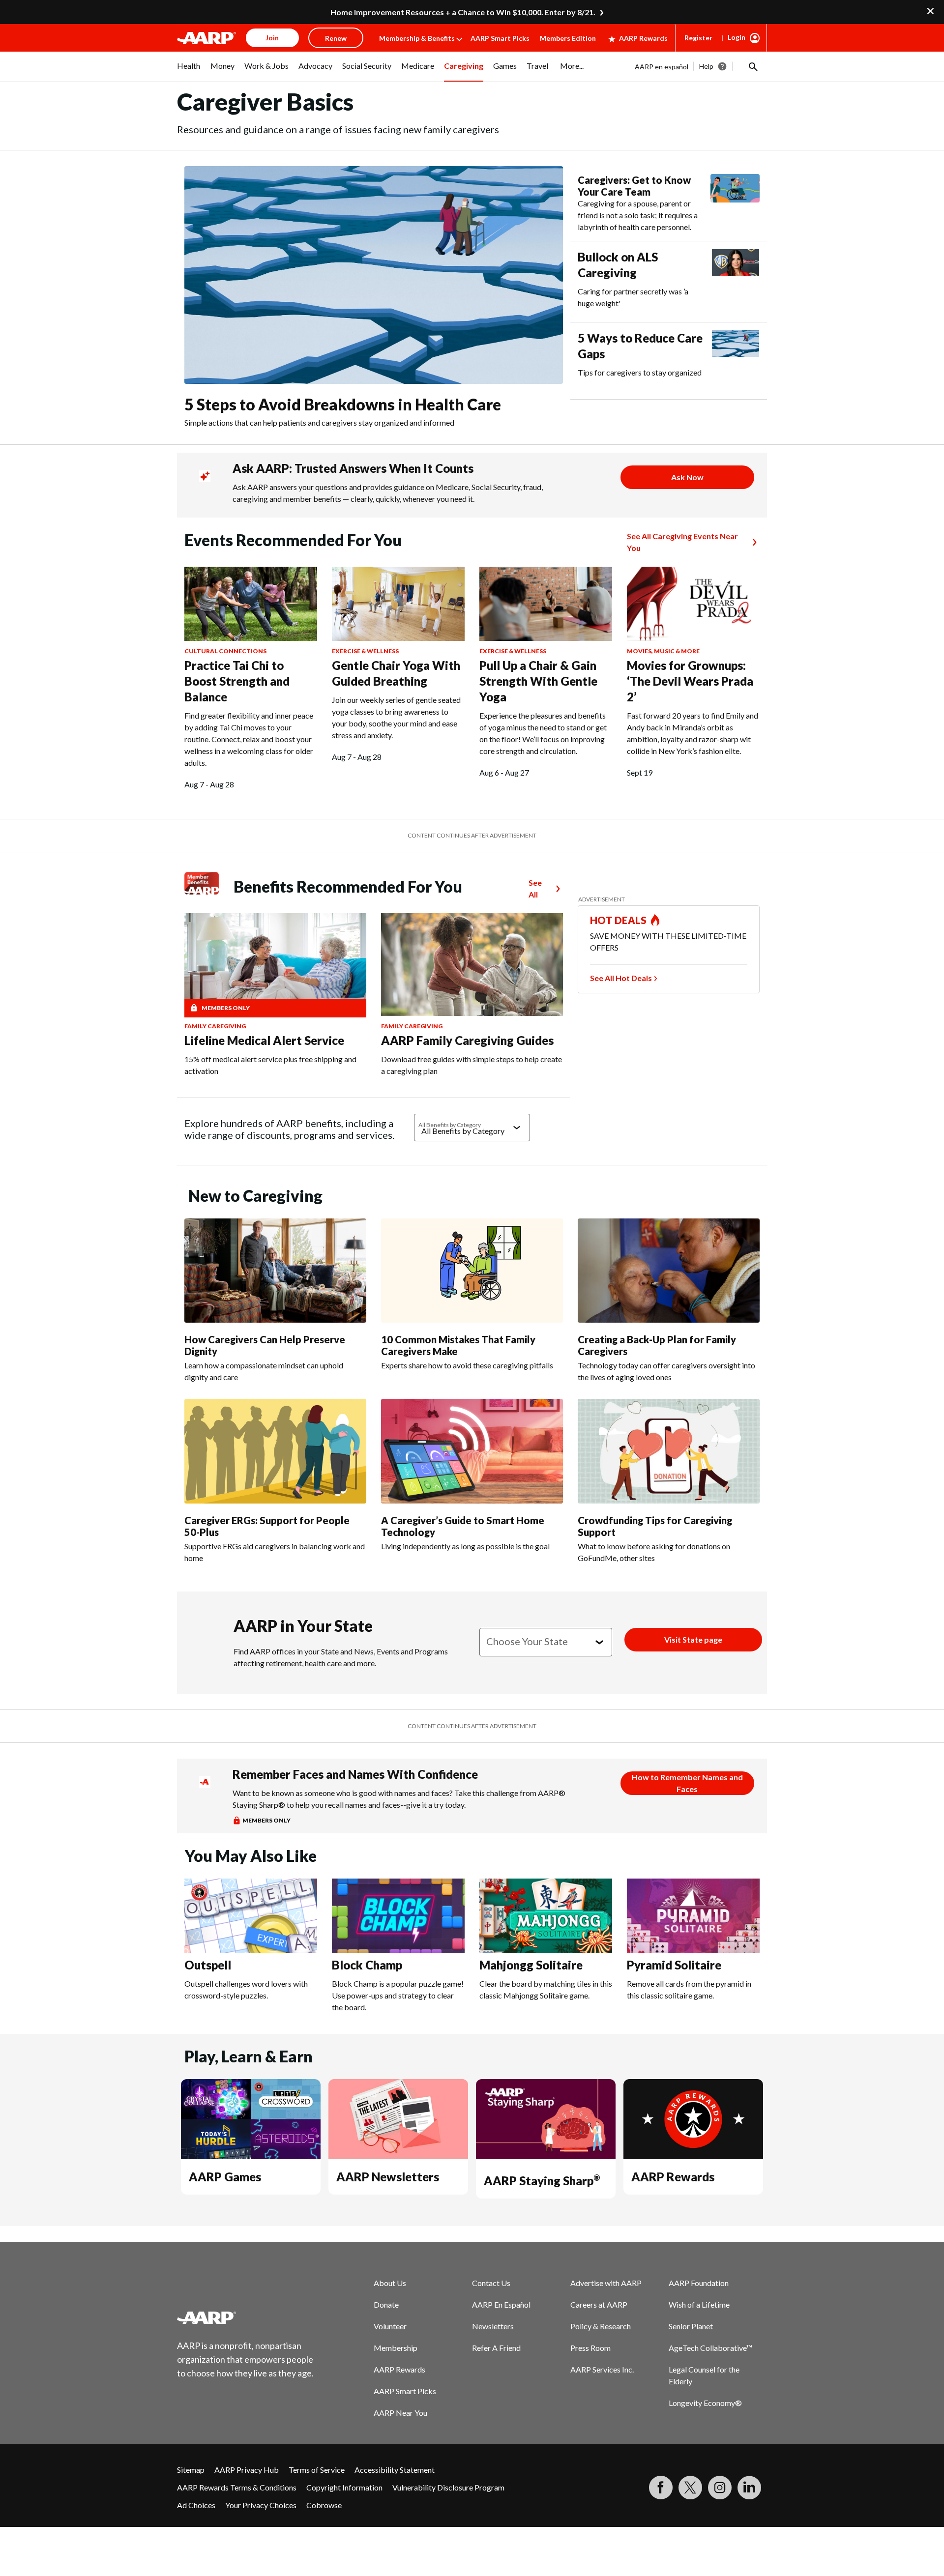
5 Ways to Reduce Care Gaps (640, 346)
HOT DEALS (619, 920)
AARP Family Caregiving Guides (467, 1040)
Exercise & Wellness (365, 651)
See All (535, 888)
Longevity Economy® (705, 2403)
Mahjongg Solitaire (531, 1965)
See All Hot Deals (621, 978)
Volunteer (390, 2326)
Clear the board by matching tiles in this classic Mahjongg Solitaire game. (546, 1989)
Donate (386, 2304)
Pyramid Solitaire (674, 1965)
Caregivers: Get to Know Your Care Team (634, 186)
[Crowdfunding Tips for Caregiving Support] (669, 1451)
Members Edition (568, 38)
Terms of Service (317, 2470)
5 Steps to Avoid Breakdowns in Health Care (343, 404)
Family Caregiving (215, 1026)
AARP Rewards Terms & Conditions (237, 2487)
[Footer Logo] (246, 2317)
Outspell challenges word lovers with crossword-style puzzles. (246, 1989)
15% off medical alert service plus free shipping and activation (270, 1065)
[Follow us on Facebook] (661, 2488)
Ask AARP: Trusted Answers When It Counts (353, 468)
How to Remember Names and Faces (687, 1783)
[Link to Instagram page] (720, 2488)
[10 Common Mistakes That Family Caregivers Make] (472, 1271)
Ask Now (687, 477)
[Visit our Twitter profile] (690, 2488)
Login (737, 37)
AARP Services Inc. (602, 2369)
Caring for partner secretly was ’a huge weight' (633, 297)
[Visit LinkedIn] (749, 2488)
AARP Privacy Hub (247, 2470)
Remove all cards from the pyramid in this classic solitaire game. (689, 1989)
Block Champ (367, 1965)
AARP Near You (400, 2413)
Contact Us (491, 2283)
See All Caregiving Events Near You (682, 542)
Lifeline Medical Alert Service (264, 1040)
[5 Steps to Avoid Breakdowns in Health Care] (374, 275)
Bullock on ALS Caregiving (618, 265)
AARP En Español (501, 2304)
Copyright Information (344, 2487)
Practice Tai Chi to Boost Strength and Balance (237, 681)
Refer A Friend (496, 2348)
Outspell (208, 1965)
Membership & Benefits (417, 38)
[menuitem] (189, 71)
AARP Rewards (643, 38)
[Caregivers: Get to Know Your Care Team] (735, 203)
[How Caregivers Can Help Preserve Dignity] (275, 1271)
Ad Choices (196, 2505)
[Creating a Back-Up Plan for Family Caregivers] (669, 1271)
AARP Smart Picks (500, 38)
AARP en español (662, 67)
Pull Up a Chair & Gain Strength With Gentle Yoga (538, 681)
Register (698, 38)
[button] (752, 66)
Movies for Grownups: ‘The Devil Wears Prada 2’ (690, 681)
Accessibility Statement (395, 2470)
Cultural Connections (225, 651)
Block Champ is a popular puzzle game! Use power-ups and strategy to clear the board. (398, 1995)
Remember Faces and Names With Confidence (355, 1774)
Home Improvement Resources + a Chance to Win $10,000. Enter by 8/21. (463, 12)
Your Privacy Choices (261, 2505)
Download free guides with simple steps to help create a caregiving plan (472, 1065)
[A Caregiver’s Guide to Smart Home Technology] (472, 1451)
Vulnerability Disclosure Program (448, 2487)
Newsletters (493, 2326)
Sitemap (191, 2470)
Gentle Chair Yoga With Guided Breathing (396, 673)
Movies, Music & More (663, 651)
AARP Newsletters (388, 2177)
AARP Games (225, 2177)
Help (706, 66)
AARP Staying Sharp (542, 2181)
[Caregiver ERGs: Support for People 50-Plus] (275, 1451)
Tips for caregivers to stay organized (640, 372)
